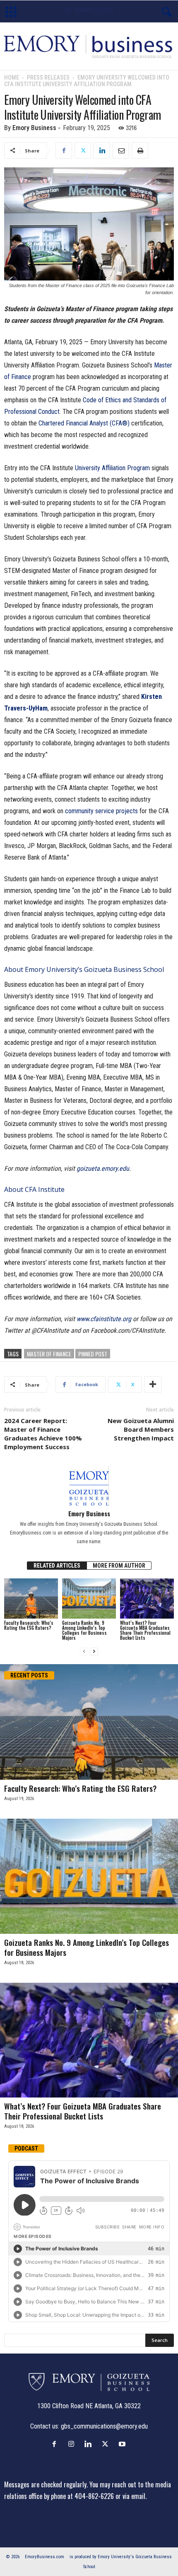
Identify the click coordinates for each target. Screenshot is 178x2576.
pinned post (93, 1354)
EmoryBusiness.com (44, 2557)
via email (134, 2496)
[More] (153, 1385)
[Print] (140, 150)
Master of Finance (49, 1354)
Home (12, 77)
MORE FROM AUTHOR (119, 1566)
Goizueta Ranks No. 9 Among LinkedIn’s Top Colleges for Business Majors (84, 1630)
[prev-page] (84, 1652)
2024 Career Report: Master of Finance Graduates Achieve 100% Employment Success (43, 1434)
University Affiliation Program (112, 468)
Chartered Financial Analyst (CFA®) (85, 423)
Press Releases (48, 77)
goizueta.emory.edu (103, 1168)
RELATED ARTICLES (57, 1566)
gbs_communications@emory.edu (104, 2426)
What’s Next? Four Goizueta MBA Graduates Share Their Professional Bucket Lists (145, 1630)
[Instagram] (73, 2444)
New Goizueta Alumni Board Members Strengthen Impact (141, 1429)
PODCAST (26, 2148)
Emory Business (34, 128)
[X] (83, 150)
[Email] (121, 150)
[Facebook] (64, 150)
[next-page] (94, 1652)
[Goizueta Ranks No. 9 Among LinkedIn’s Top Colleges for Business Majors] (89, 1599)
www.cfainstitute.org (104, 1319)
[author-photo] (89, 1486)
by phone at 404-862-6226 (79, 2496)
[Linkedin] (102, 150)
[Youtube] (123, 2444)
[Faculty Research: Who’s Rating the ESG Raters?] (31, 1599)
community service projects (101, 811)
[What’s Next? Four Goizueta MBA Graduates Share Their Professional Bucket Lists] (147, 1599)
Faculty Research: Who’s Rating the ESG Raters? (29, 1625)
